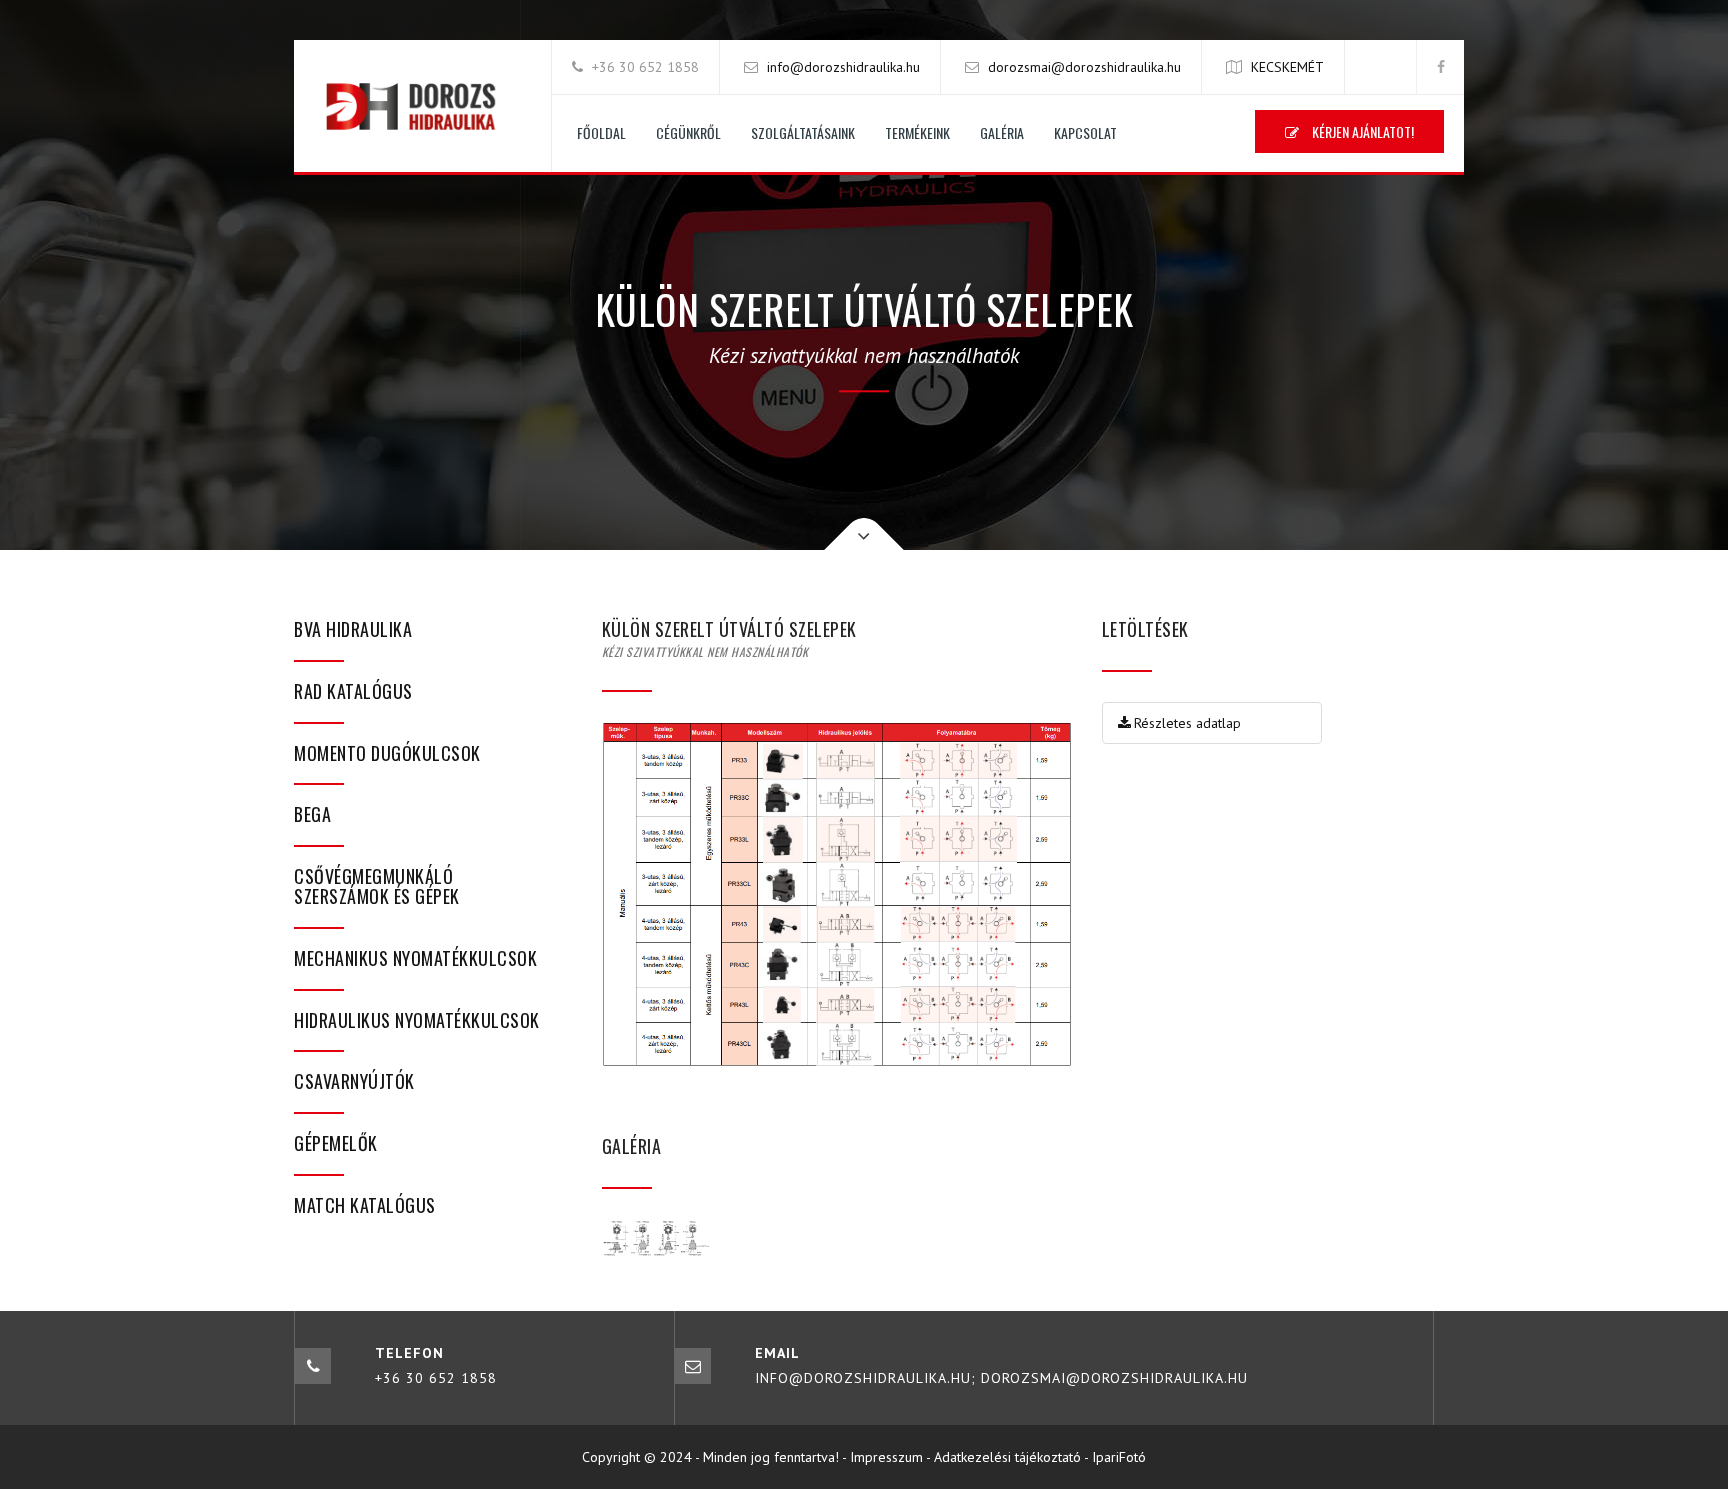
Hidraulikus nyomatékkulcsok (417, 1020)
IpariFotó (1119, 1457)
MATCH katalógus (365, 1205)
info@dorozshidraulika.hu (843, 67)
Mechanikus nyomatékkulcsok (415, 958)
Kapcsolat (1085, 132)
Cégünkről (688, 132)
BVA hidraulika (353, 629)
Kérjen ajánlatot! (1361, 131)
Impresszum (886, 1457)
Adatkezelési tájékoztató (1007, 1457)
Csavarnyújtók (354, 1081)
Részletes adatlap (1187, 723)
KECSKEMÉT (1287, 67)
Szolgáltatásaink (803, 132)
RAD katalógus (353, 691)
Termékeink (917, 132)
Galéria (1002, 132)
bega (312, 814)
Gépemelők (336, 1143)
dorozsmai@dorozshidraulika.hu (1084, 67)
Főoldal (601, 132)
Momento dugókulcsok (387, 753)
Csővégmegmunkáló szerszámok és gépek (377, 886)
